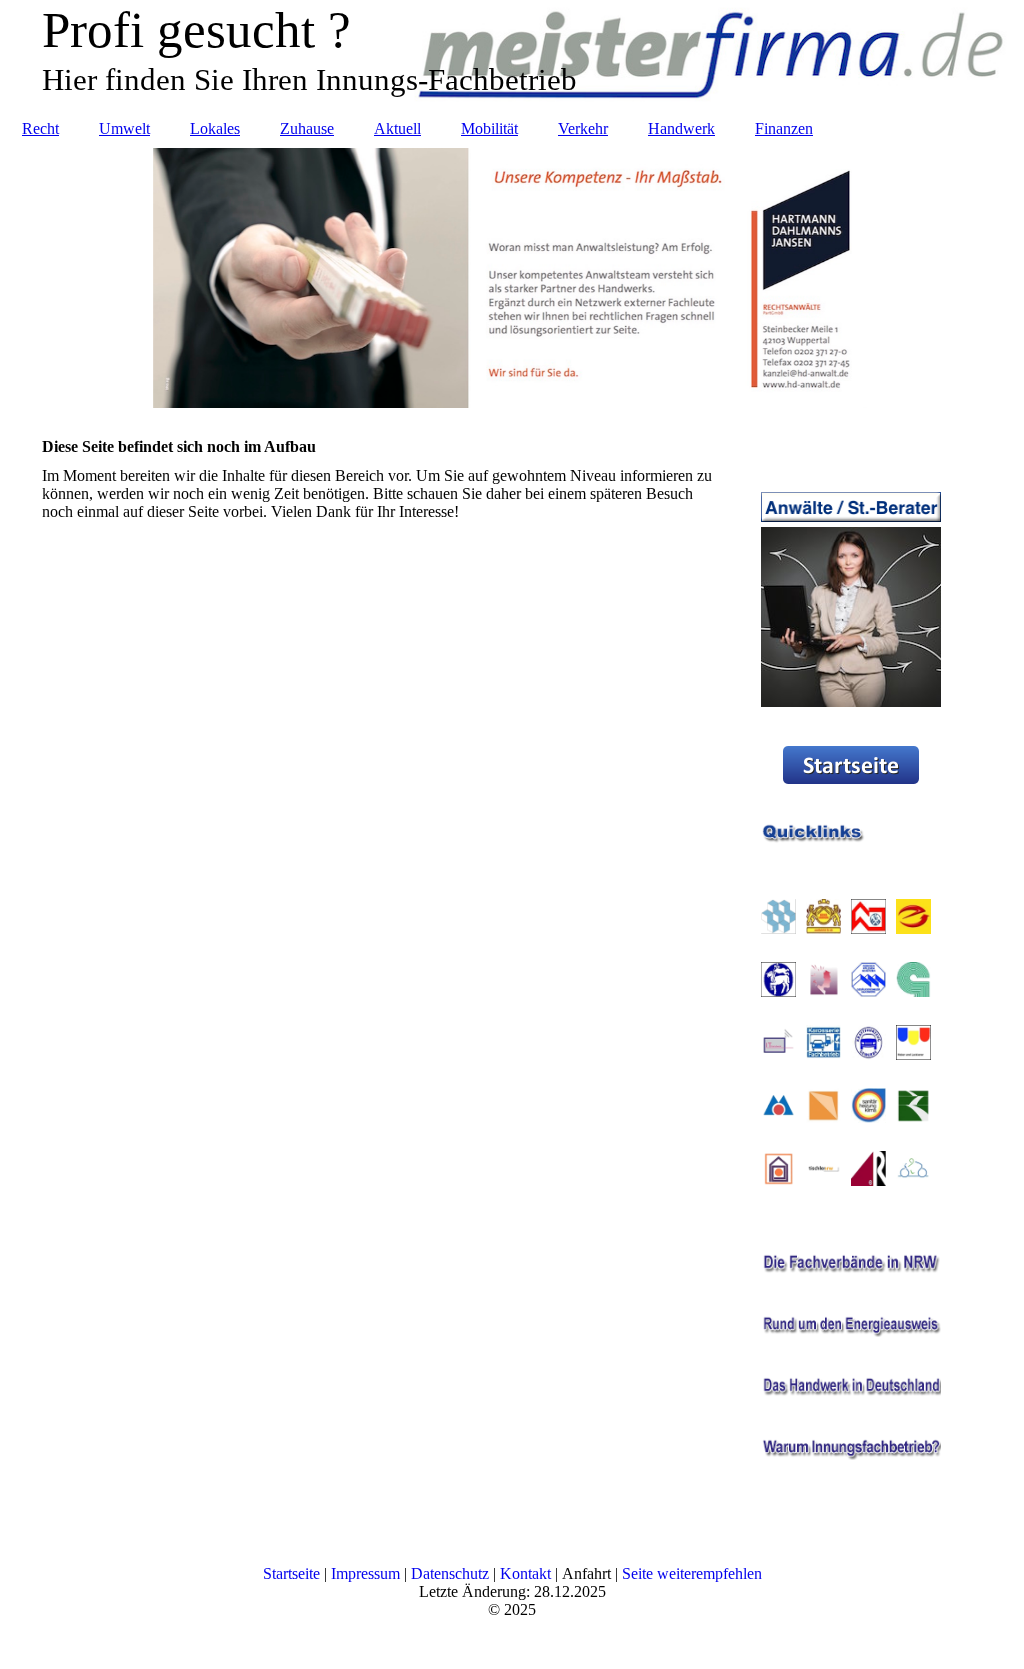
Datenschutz (450, 1573)
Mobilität (489, 128)
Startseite (291, 1573)
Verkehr (583, 128)
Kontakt (525, 1573)
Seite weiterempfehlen (692, 1573)
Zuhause (307, 128)
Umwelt (124, 128)
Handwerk (681, 128)
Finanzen (784, 128)
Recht (40, 128)
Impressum (365, 1573)
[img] (512, 278)
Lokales (215, 128)
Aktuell (397, 128)
